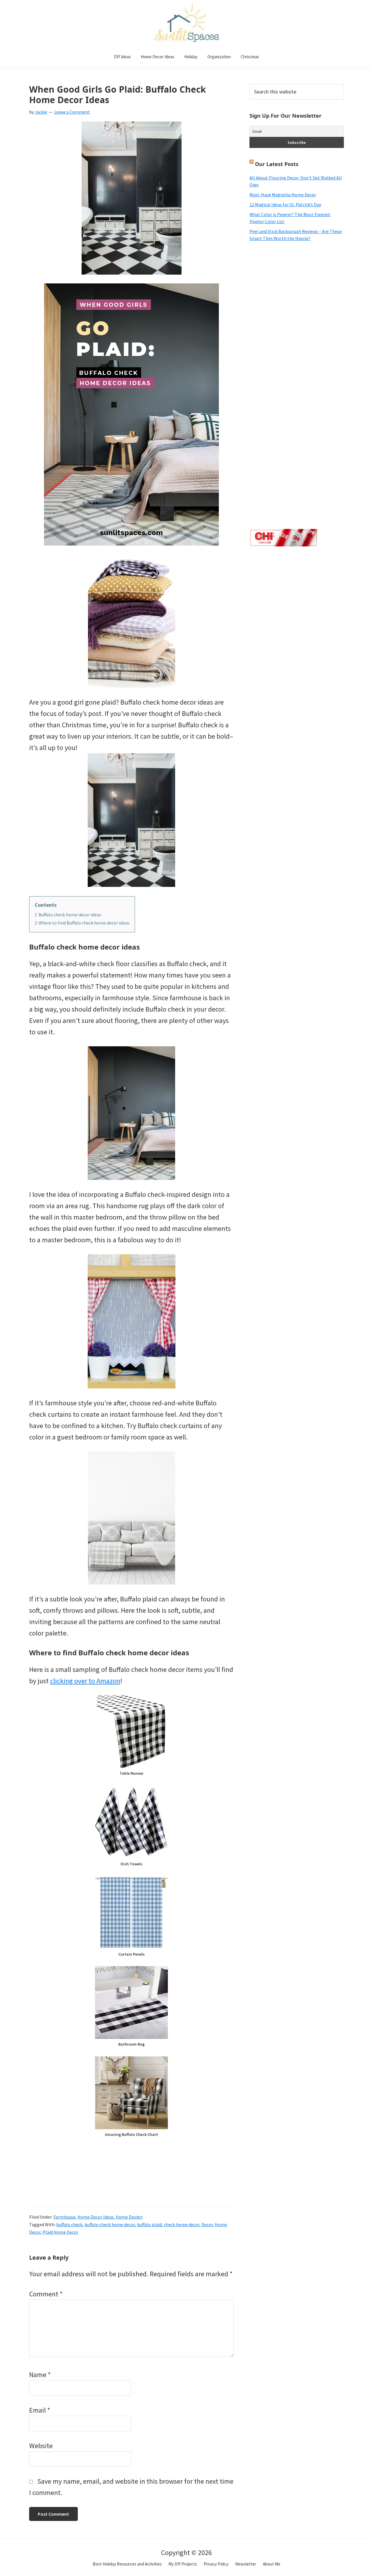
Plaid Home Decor (60, 2232)
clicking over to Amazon (85, 1681)
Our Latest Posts (277, 164)
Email (40, 2410)
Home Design (129, 2217)
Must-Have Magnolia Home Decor (283, 195)
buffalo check (69, 2224)
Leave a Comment (72, 112)
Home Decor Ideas (96, 2217)
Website (41, 2446)
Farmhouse (64, 2217)
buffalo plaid (149, 2224)
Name (40, 2375)
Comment (46, 2294)
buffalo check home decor (110, 2224)
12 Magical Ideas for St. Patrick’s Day (285, 204)
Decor (207, 2224)
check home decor (182, 2224)
